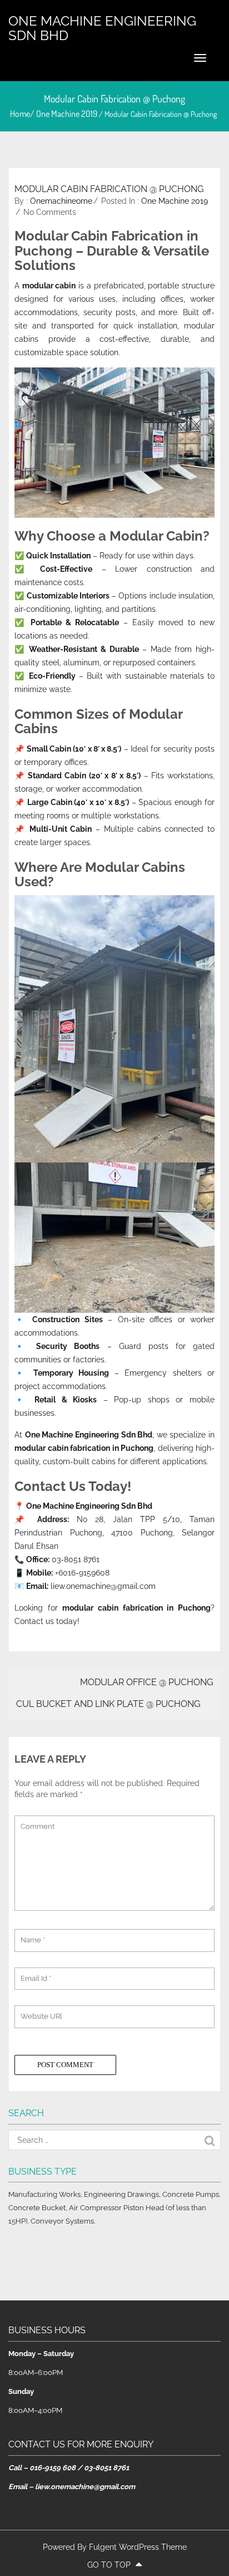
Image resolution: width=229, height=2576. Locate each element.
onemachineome (61, 201)
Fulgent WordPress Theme (138, 2547)
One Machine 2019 (67, 114)
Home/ (23, 114)
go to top (110, 2565)
